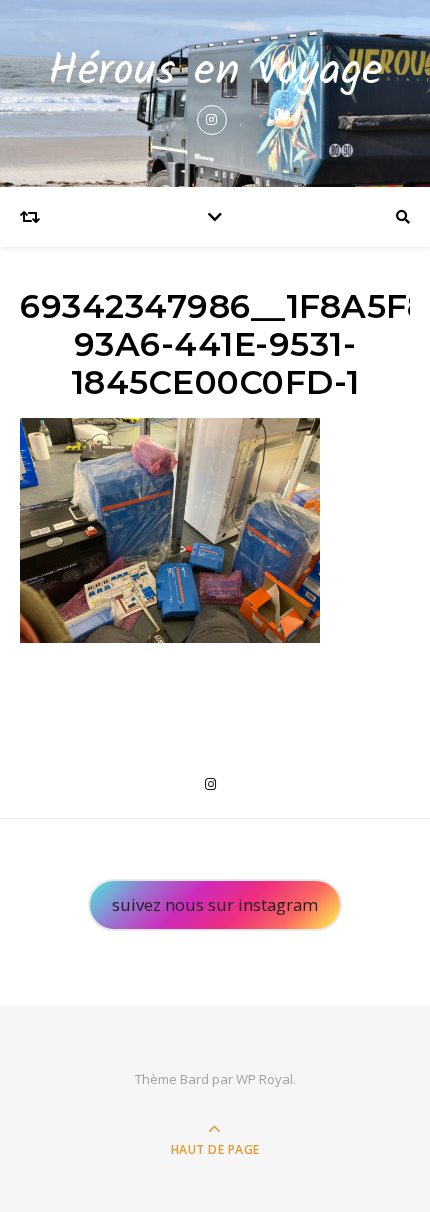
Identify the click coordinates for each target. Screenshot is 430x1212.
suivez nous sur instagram (215, 904)
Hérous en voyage (215, 72)
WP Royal (264, 1079)
